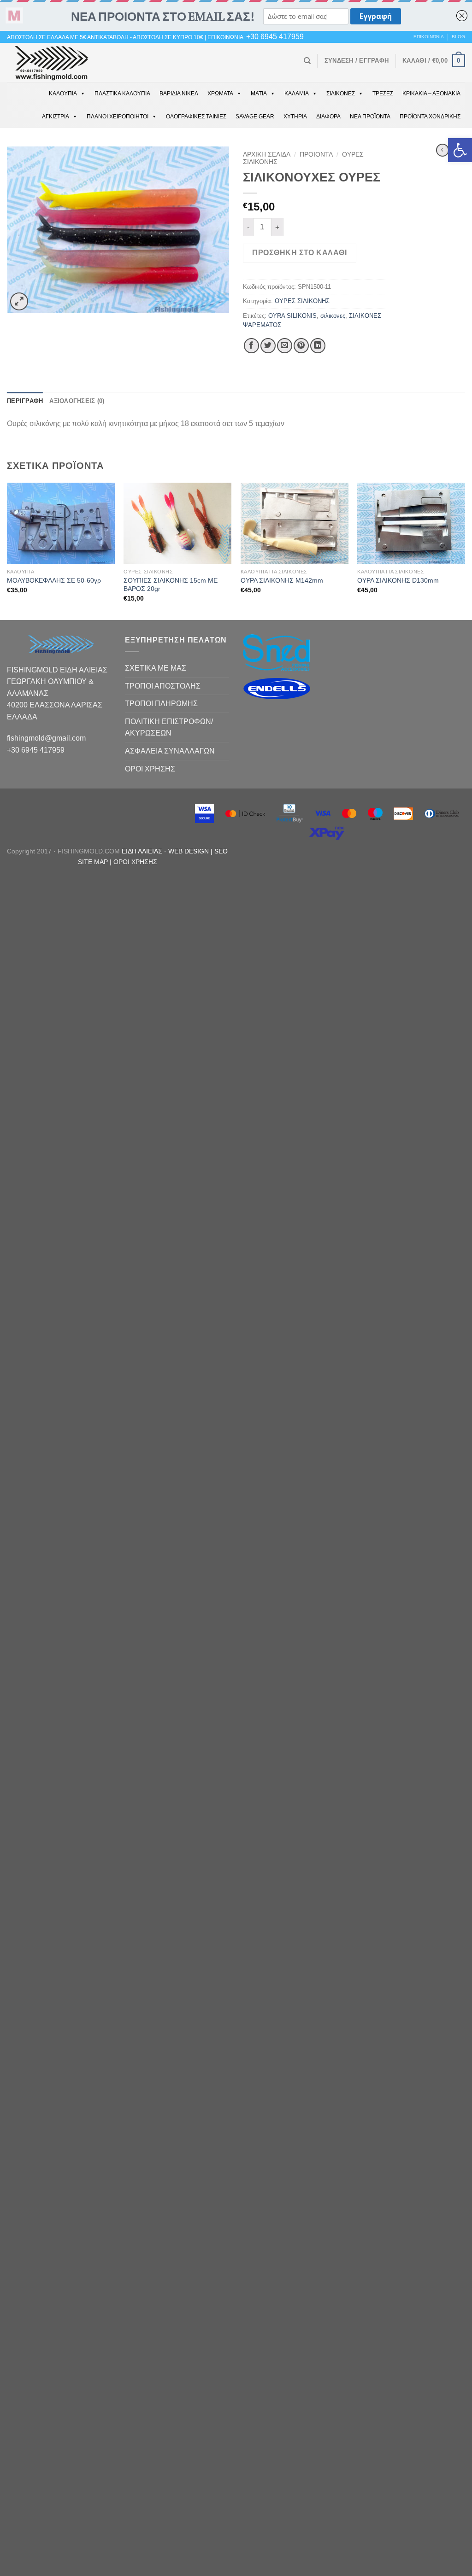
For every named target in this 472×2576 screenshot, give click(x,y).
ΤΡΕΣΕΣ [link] (383, 93)
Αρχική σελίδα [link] (267, 155)
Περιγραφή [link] (25, 401)
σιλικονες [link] (333, 316)
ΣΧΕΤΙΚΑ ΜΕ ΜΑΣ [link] (156, 668)
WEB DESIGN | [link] (191, 851)
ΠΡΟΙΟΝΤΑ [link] (316, 155)
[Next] (465, 550)
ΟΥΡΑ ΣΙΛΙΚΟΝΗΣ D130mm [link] (398, 580)
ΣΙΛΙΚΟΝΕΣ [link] (341, 93)
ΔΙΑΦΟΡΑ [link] (328, 117)
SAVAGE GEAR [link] (255, 117)
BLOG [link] (458, 37)
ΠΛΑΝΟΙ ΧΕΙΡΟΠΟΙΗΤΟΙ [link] (118, 117)
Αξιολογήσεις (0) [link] (77, 401)
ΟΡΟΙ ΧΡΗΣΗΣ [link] (150, 769)
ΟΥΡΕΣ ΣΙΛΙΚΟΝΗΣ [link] (302, 301)
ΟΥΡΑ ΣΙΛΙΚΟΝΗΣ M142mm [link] (282, 580)
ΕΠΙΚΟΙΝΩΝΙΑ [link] (429, 37)
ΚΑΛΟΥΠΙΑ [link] (63, 93)
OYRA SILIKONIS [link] (292, 316)
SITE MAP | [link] (96, 862)
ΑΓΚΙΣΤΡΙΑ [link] (56, 117)
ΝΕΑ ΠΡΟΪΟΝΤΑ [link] (370, 117)
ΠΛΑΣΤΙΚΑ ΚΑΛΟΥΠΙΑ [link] (122, 93)
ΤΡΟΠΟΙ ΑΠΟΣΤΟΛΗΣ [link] (163, 686)
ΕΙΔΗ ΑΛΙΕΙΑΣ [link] (143, 851)
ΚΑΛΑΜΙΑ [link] (297, 93)
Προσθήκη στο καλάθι (299, 253)
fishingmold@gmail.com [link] (46, 738)
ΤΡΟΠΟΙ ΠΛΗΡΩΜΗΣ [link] (161, 704)
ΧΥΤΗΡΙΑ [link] (295, 117)
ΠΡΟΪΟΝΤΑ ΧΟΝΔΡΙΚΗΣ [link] (430, 117)
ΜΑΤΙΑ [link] (259, 93)
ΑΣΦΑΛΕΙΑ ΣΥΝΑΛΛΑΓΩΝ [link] (170, 751)
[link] (460, 150)
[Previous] (7, 550)
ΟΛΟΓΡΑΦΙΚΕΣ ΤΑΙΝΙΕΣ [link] (196, 117)
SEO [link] (221, 851)
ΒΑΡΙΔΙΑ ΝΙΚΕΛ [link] (179, 93)
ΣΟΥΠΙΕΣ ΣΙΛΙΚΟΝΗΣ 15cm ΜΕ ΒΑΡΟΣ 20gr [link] (171, 585)
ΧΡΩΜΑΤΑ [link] (220, 93)
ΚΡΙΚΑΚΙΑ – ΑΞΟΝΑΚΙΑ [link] (431, 93)
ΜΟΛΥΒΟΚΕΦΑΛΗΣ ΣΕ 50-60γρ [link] (54, 580)
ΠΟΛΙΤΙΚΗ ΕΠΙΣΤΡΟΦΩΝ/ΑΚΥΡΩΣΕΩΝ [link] (169, 727)
